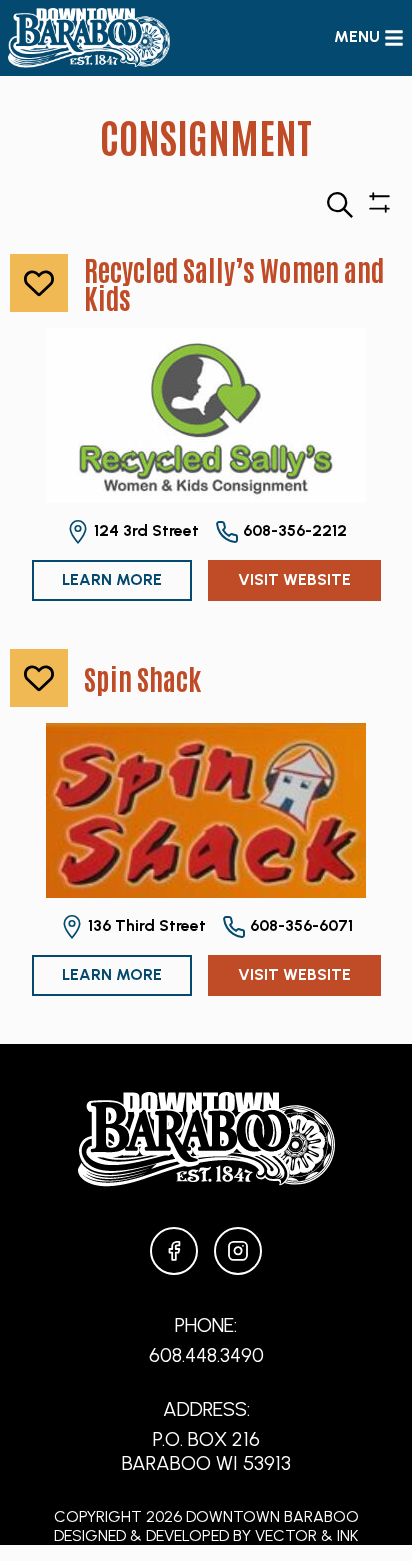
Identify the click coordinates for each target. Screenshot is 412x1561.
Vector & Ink (306, 1535)
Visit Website (294, 579)
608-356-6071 (299, 925)
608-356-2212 (293, 530)
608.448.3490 (206, 1355)
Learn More (112, 579)
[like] (39, 283)
